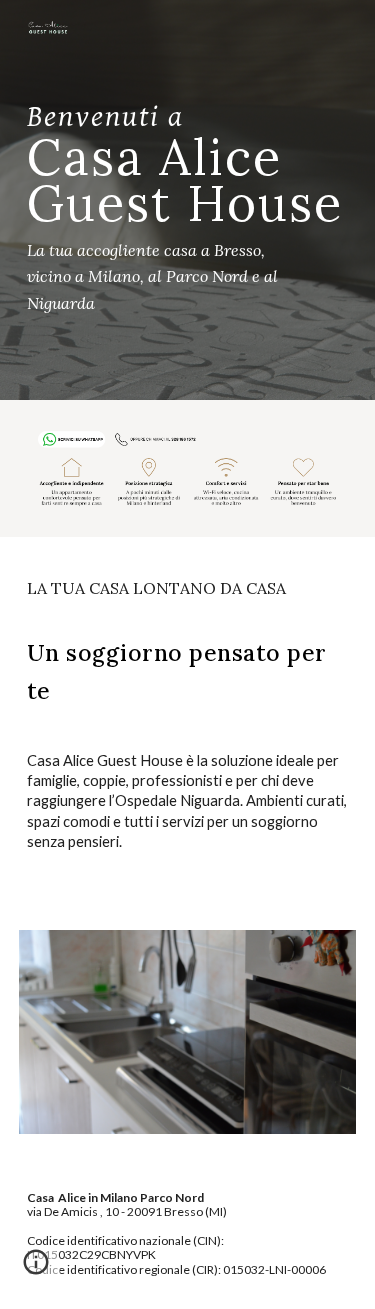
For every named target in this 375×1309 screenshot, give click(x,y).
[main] (188, 200)
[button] (36, 1269)
